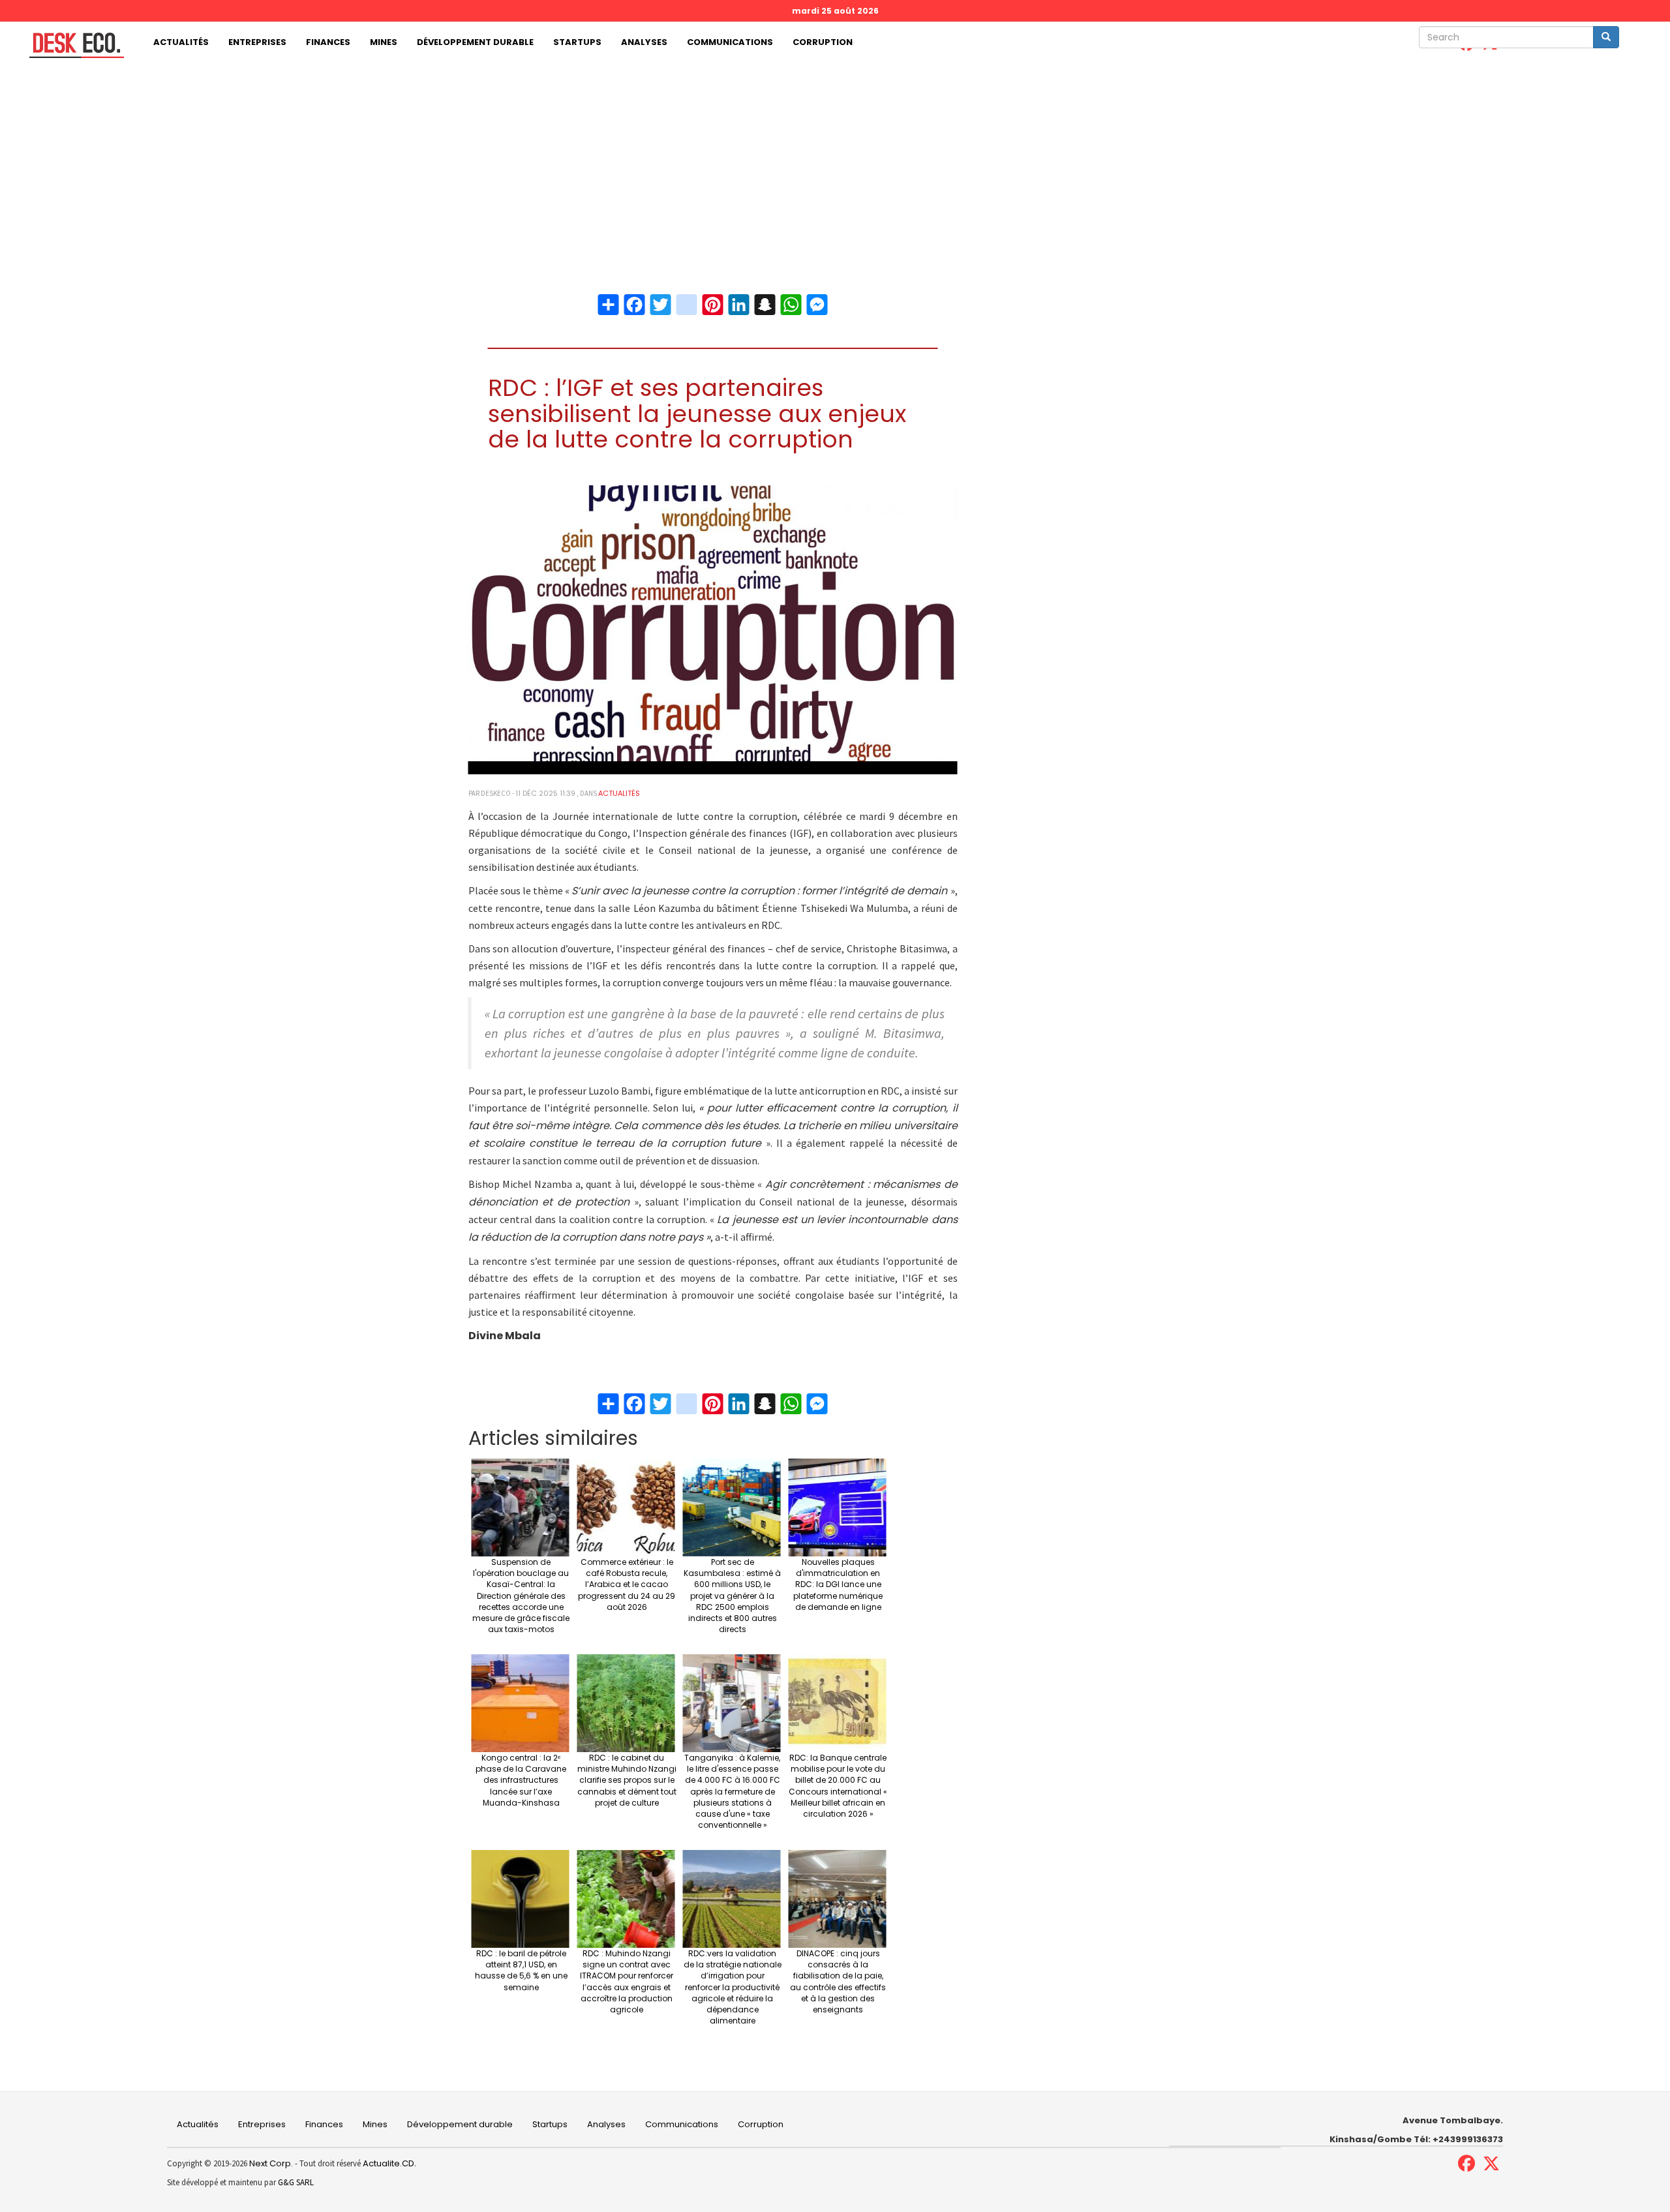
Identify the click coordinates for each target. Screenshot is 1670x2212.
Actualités (181, 42)
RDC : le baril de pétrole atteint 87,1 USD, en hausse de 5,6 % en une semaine (521, 1970)
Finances (328, 42)
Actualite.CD (387, 2163)
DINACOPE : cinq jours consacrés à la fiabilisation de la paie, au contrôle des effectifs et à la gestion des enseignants (838, 1981)
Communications (730, 42)
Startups (577, 42)
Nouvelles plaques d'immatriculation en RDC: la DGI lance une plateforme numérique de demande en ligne (838, 1584)
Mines (384, 42)
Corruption (823, 42)
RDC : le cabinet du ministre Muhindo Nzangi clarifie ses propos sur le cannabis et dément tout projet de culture (627, 1780)
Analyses (644, 42)
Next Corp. (271, 2163)
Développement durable (475, 42)
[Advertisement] (835, 161)
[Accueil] (72, 45)
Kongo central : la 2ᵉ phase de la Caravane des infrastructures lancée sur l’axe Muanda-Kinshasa (521, 1780)
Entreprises (257, 42)
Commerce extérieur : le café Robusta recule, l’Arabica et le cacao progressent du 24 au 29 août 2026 (627, 1584)
